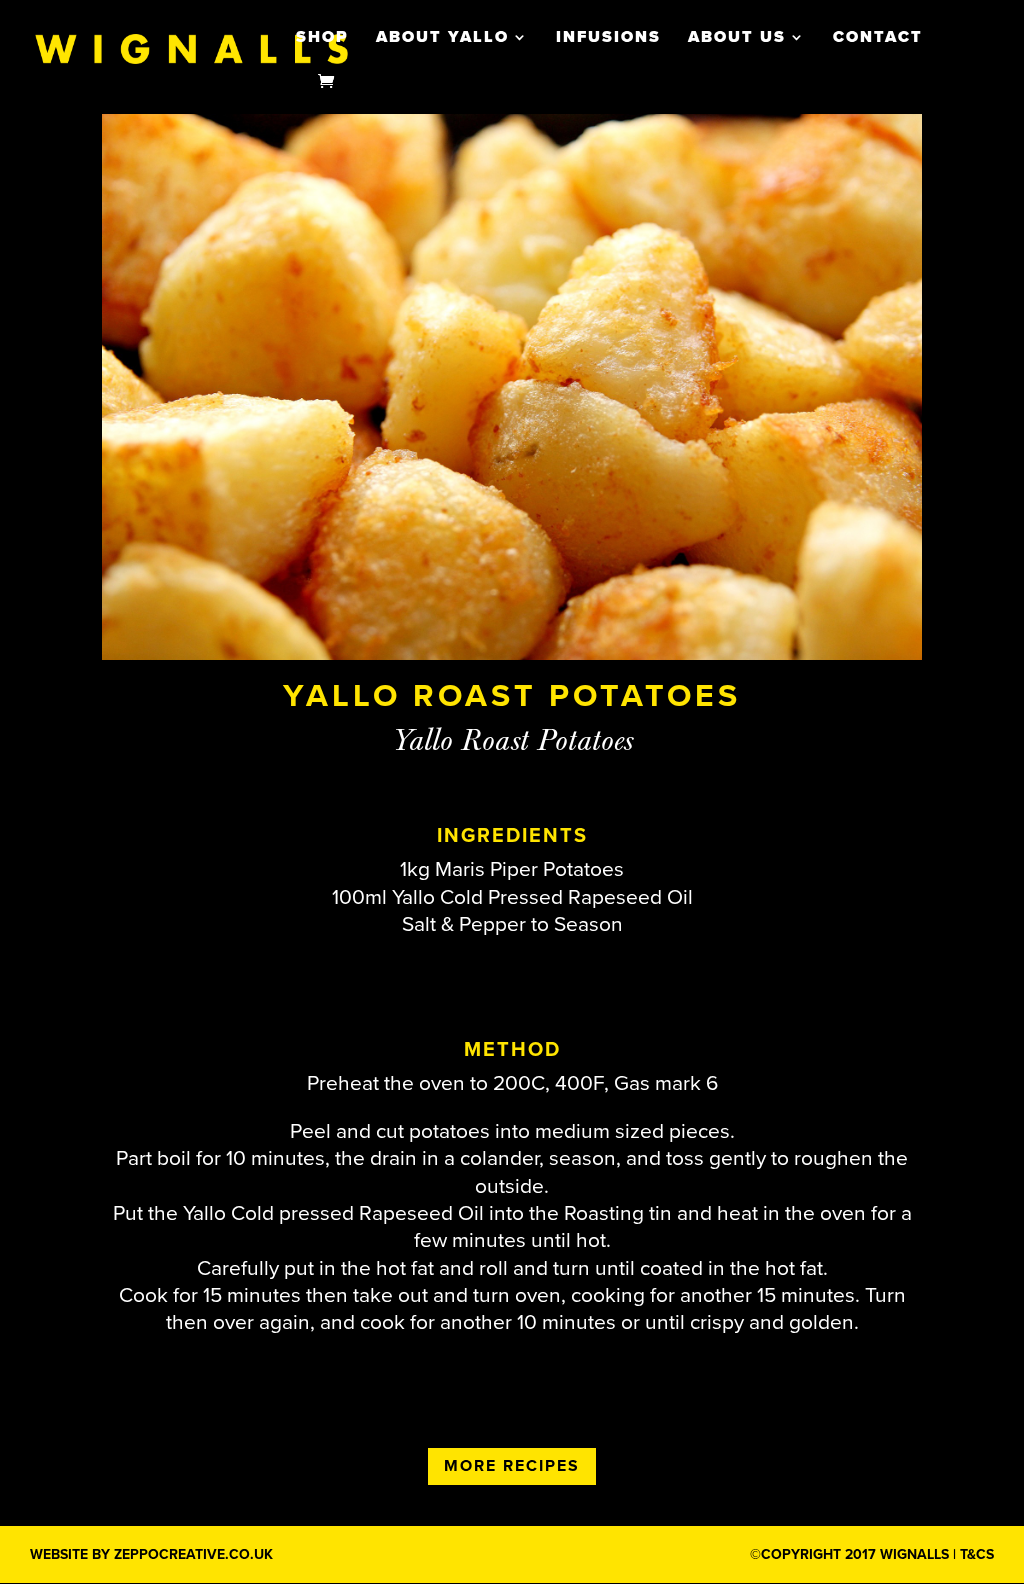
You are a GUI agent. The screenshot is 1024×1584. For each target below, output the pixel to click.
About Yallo (442, 38)
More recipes (512, 1466)
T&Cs (977, 1554)
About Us (737, 38)
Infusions (608, 38)
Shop (322, 38)
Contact (878, 38)
